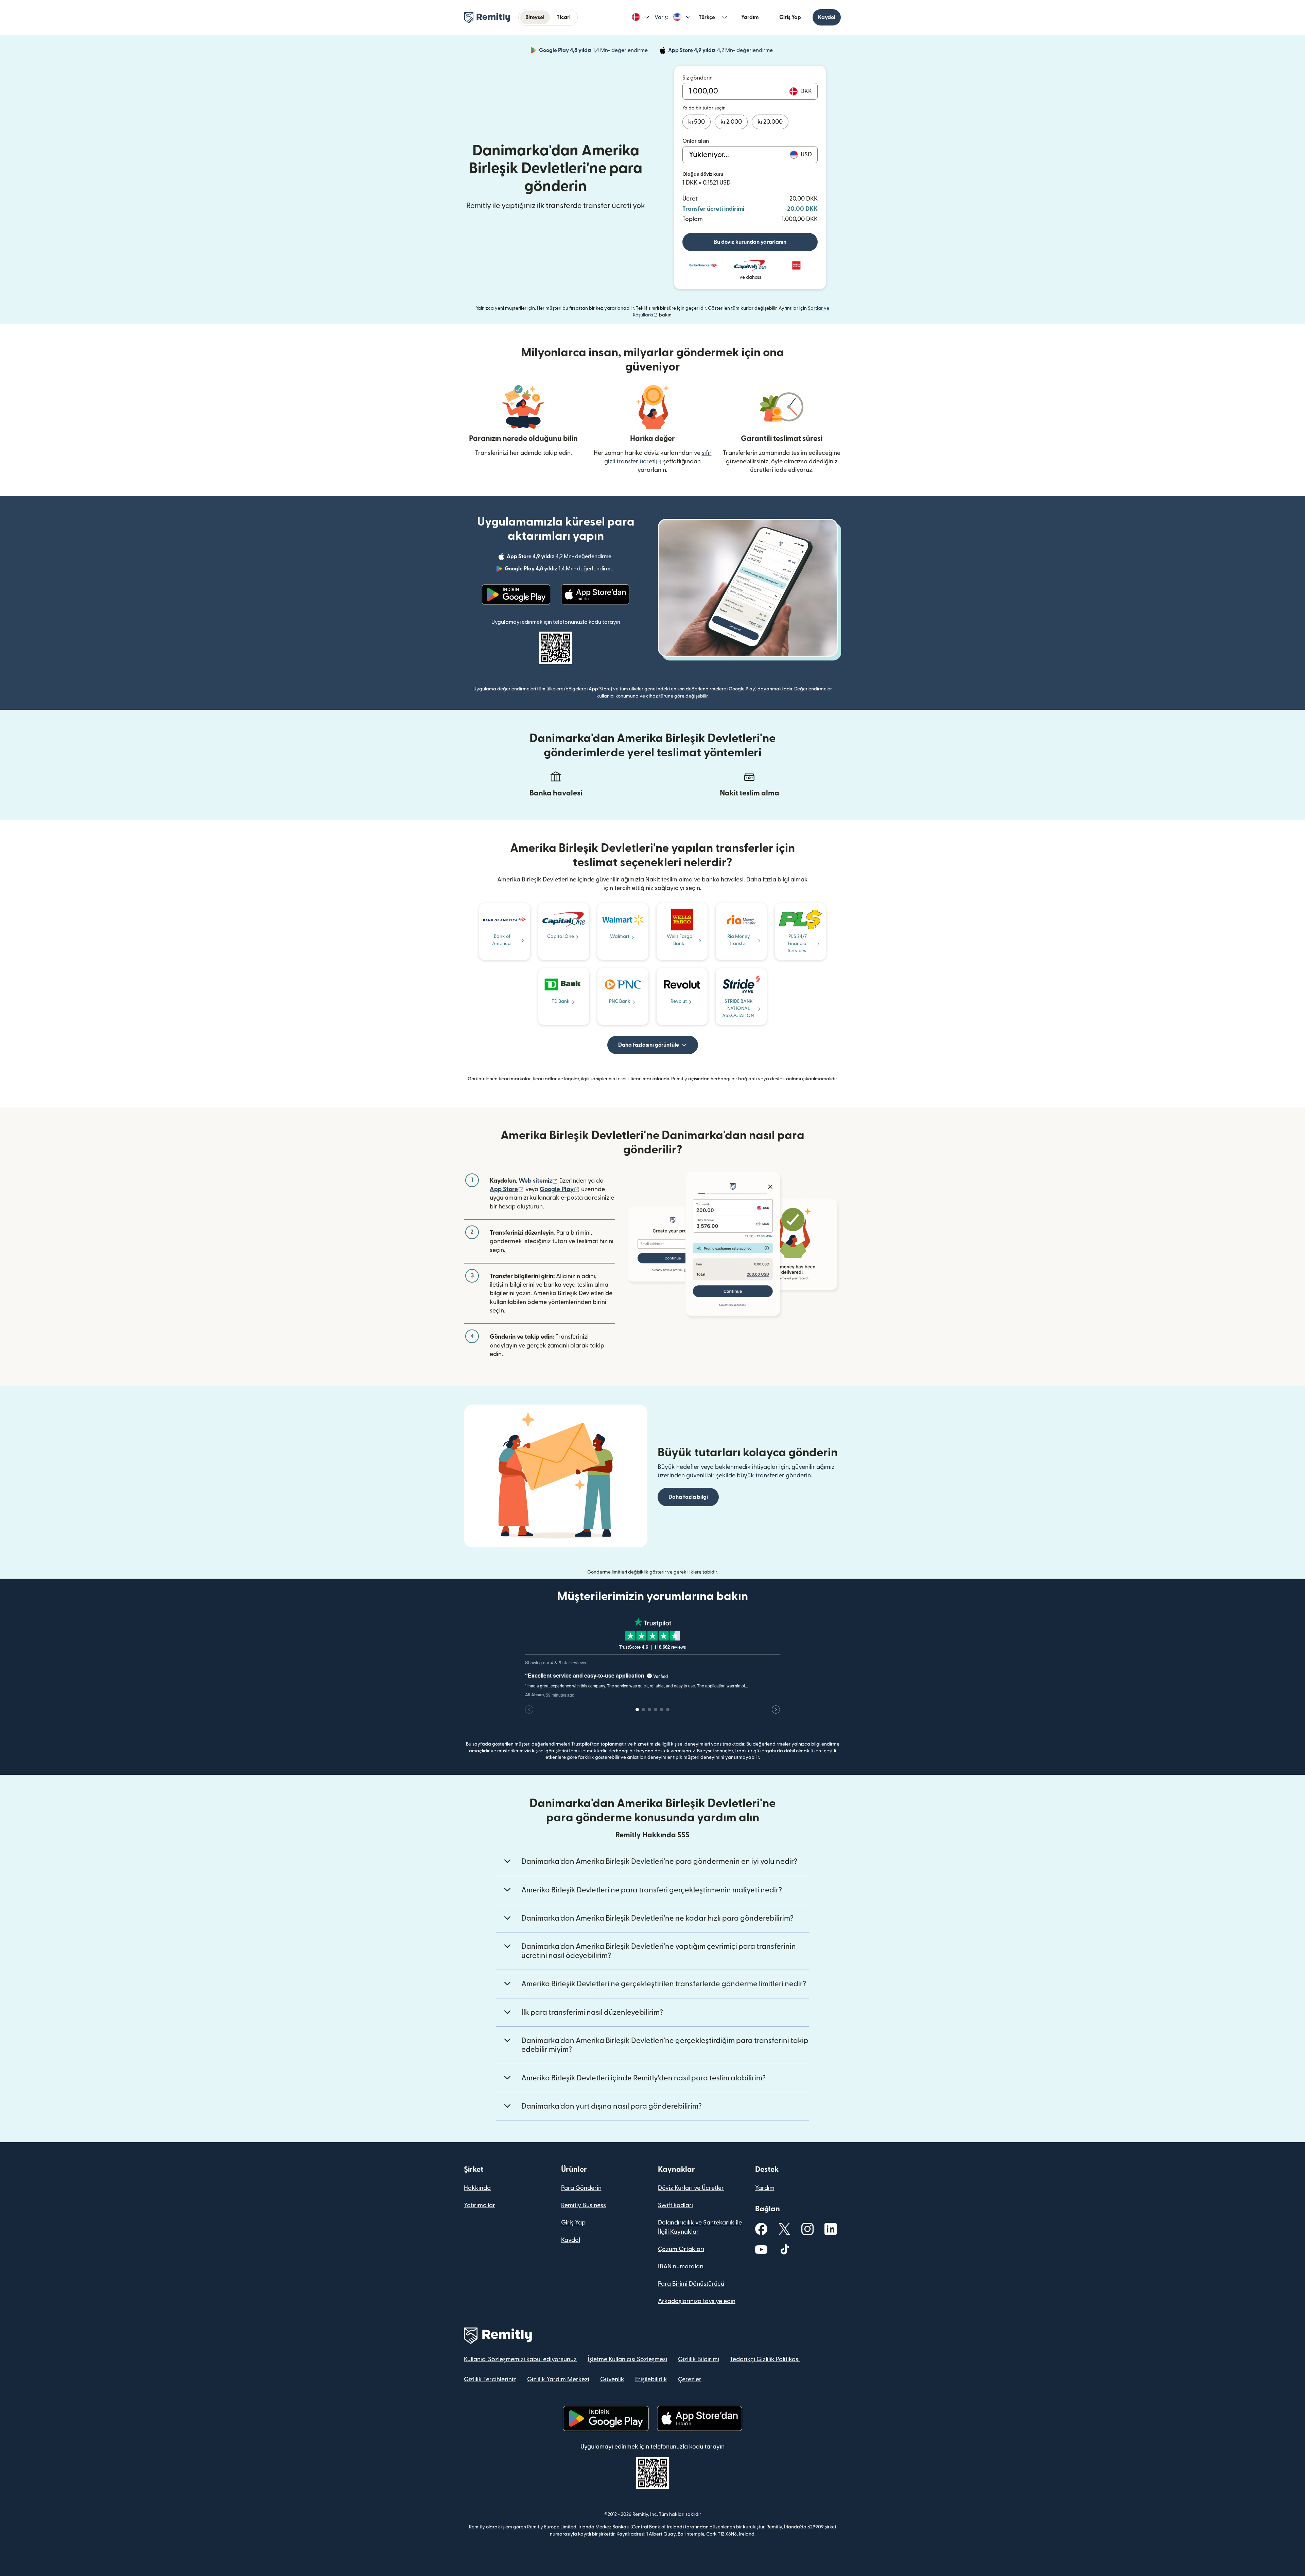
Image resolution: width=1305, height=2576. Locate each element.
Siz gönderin (698, 78)
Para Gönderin (581, 2188)
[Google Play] (516, 595)
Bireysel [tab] (535, 17)
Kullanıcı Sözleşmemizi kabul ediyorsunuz (520, 2359)
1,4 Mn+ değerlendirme (594, 51)
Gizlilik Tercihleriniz (490, 2379)
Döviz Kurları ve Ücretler (691, 2188)
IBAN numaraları (681, 2266)
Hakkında (477, 2188)
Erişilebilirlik (651, 2379)
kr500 (697, 122)
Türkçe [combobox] (707, 17)
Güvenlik (612, 2379)
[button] (640, 17)
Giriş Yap (790, 17)
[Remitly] (487, 18)
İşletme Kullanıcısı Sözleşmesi (627, 2359)
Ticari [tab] (564, 17)
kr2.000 (731, 122)
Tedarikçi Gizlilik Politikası (765, 2359)
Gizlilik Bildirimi (699, 2359)
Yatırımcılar (480, 2205)
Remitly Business (584, 2205)
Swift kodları (675, 2205)
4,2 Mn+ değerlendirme (721, 51)
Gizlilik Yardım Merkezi (558, 2379)
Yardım (750, 17)
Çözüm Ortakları (681, 2249)
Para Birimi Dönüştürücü (691, 2284)
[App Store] (595, 595)
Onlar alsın (696, 141)
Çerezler (690, 2379)
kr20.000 (770, 122)
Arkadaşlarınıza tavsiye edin (697, 2301)
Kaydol (827, 17)
